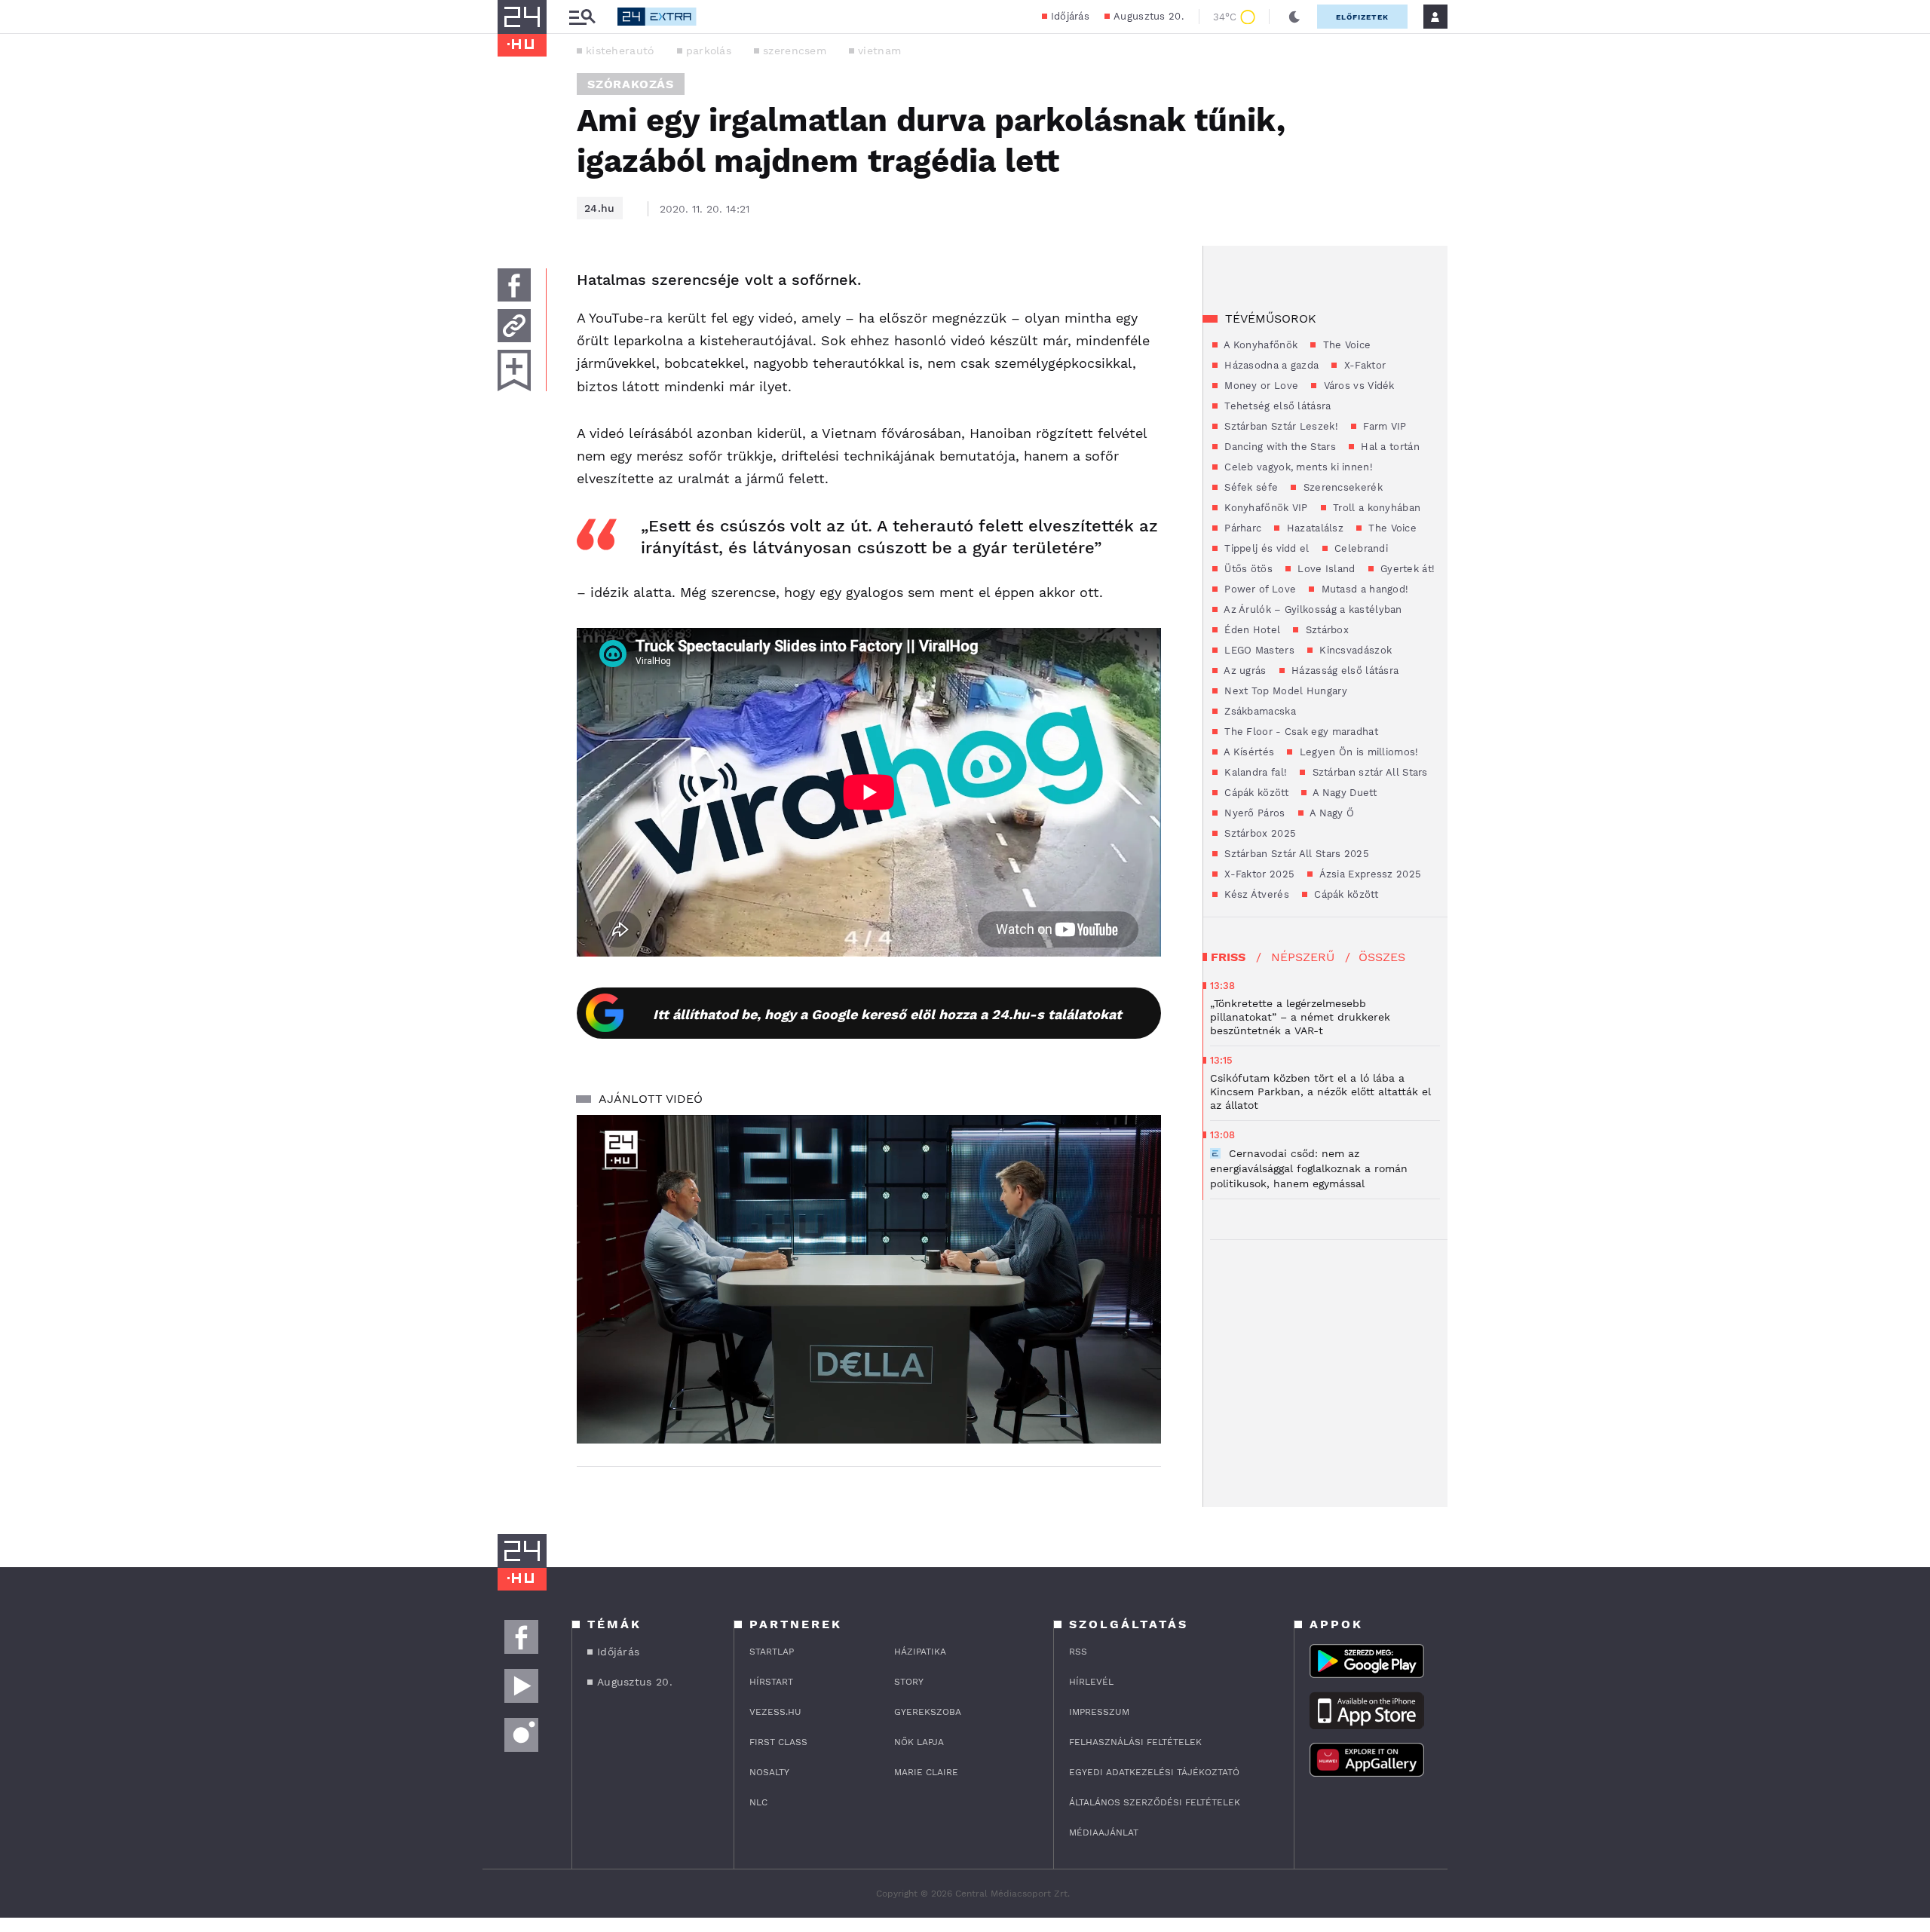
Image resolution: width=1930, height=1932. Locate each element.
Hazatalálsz (1313, 528)
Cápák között (1255, 793)
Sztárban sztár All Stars (1368, 772)
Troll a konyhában (1375, 508)
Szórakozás (631, 84)
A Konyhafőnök (1259, 345)
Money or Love (1260, 386)
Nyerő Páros (1253, 813)
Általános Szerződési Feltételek (1155, 1802)
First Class (778, 1742)
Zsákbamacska (1259, 711)
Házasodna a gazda (1270, 365)
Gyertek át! (1406, 569)
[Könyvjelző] (514, 370)
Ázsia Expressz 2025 (1369, 874)
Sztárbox (1325, 630)
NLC (758, 1802)
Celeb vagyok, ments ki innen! (1297, 467)
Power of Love (1259, 589)
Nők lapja (919, 1742)
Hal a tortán (1389, 447)
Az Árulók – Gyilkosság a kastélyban (1312, 609)
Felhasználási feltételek (1135, 1742)
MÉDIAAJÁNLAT (1104, 1832)
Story (909, 1682)
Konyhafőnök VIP (1265, 508)
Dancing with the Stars (1279, 447)
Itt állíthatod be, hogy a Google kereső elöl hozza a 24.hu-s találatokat (887, 1014)
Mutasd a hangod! (1363, 589)
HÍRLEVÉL (1091, 1682)
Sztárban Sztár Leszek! (1280, 426)
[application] (869, 1279)
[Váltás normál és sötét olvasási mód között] (1294, 17)
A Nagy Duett (1343, 793)
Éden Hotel (1251, 630)
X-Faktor (1363, 365)
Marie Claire (926, 1772)
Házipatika (920, 1652)
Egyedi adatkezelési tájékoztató (1154, 1772)
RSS (1078, 1652)
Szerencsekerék (1341, 487)
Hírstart (771, 1682)
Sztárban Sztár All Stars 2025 (1295, 854)
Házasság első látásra (1344, 671)
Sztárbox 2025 (1259, 833)
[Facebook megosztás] (514, 285)
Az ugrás (1244, 671)
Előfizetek (1362, 17)
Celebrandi (1360, 548)
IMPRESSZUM (1099, 1712)
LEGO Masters (1258, 650)
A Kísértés (1248, 752)
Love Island (1325, 569)
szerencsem (795, 51)
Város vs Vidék (1357, 386)
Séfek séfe (1250, 487)
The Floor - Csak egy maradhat (1300, 732)
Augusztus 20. (1149, 16)
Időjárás (1070, 16)
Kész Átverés (1255, 894)
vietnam (879, 51)
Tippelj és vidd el (1265, 548)
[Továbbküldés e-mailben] (514, 326)
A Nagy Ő (1331, 813)
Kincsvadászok (1354, 650)
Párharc (1241, 528)
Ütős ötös (1247, 569)
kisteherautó (620, 51)
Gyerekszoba (928, 1712)
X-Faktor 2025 (1258, 874)
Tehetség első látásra (1276, 406)
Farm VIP (1383, 426)
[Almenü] (582, 17)
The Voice (1345, 345)
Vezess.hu (775, 1712)
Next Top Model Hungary (1284, 691)
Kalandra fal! (1254, 772)
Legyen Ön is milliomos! (1357, 752)
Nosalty (769, 1772)
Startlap (772, 1652)
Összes (1382, 957)
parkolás (709, 51)
